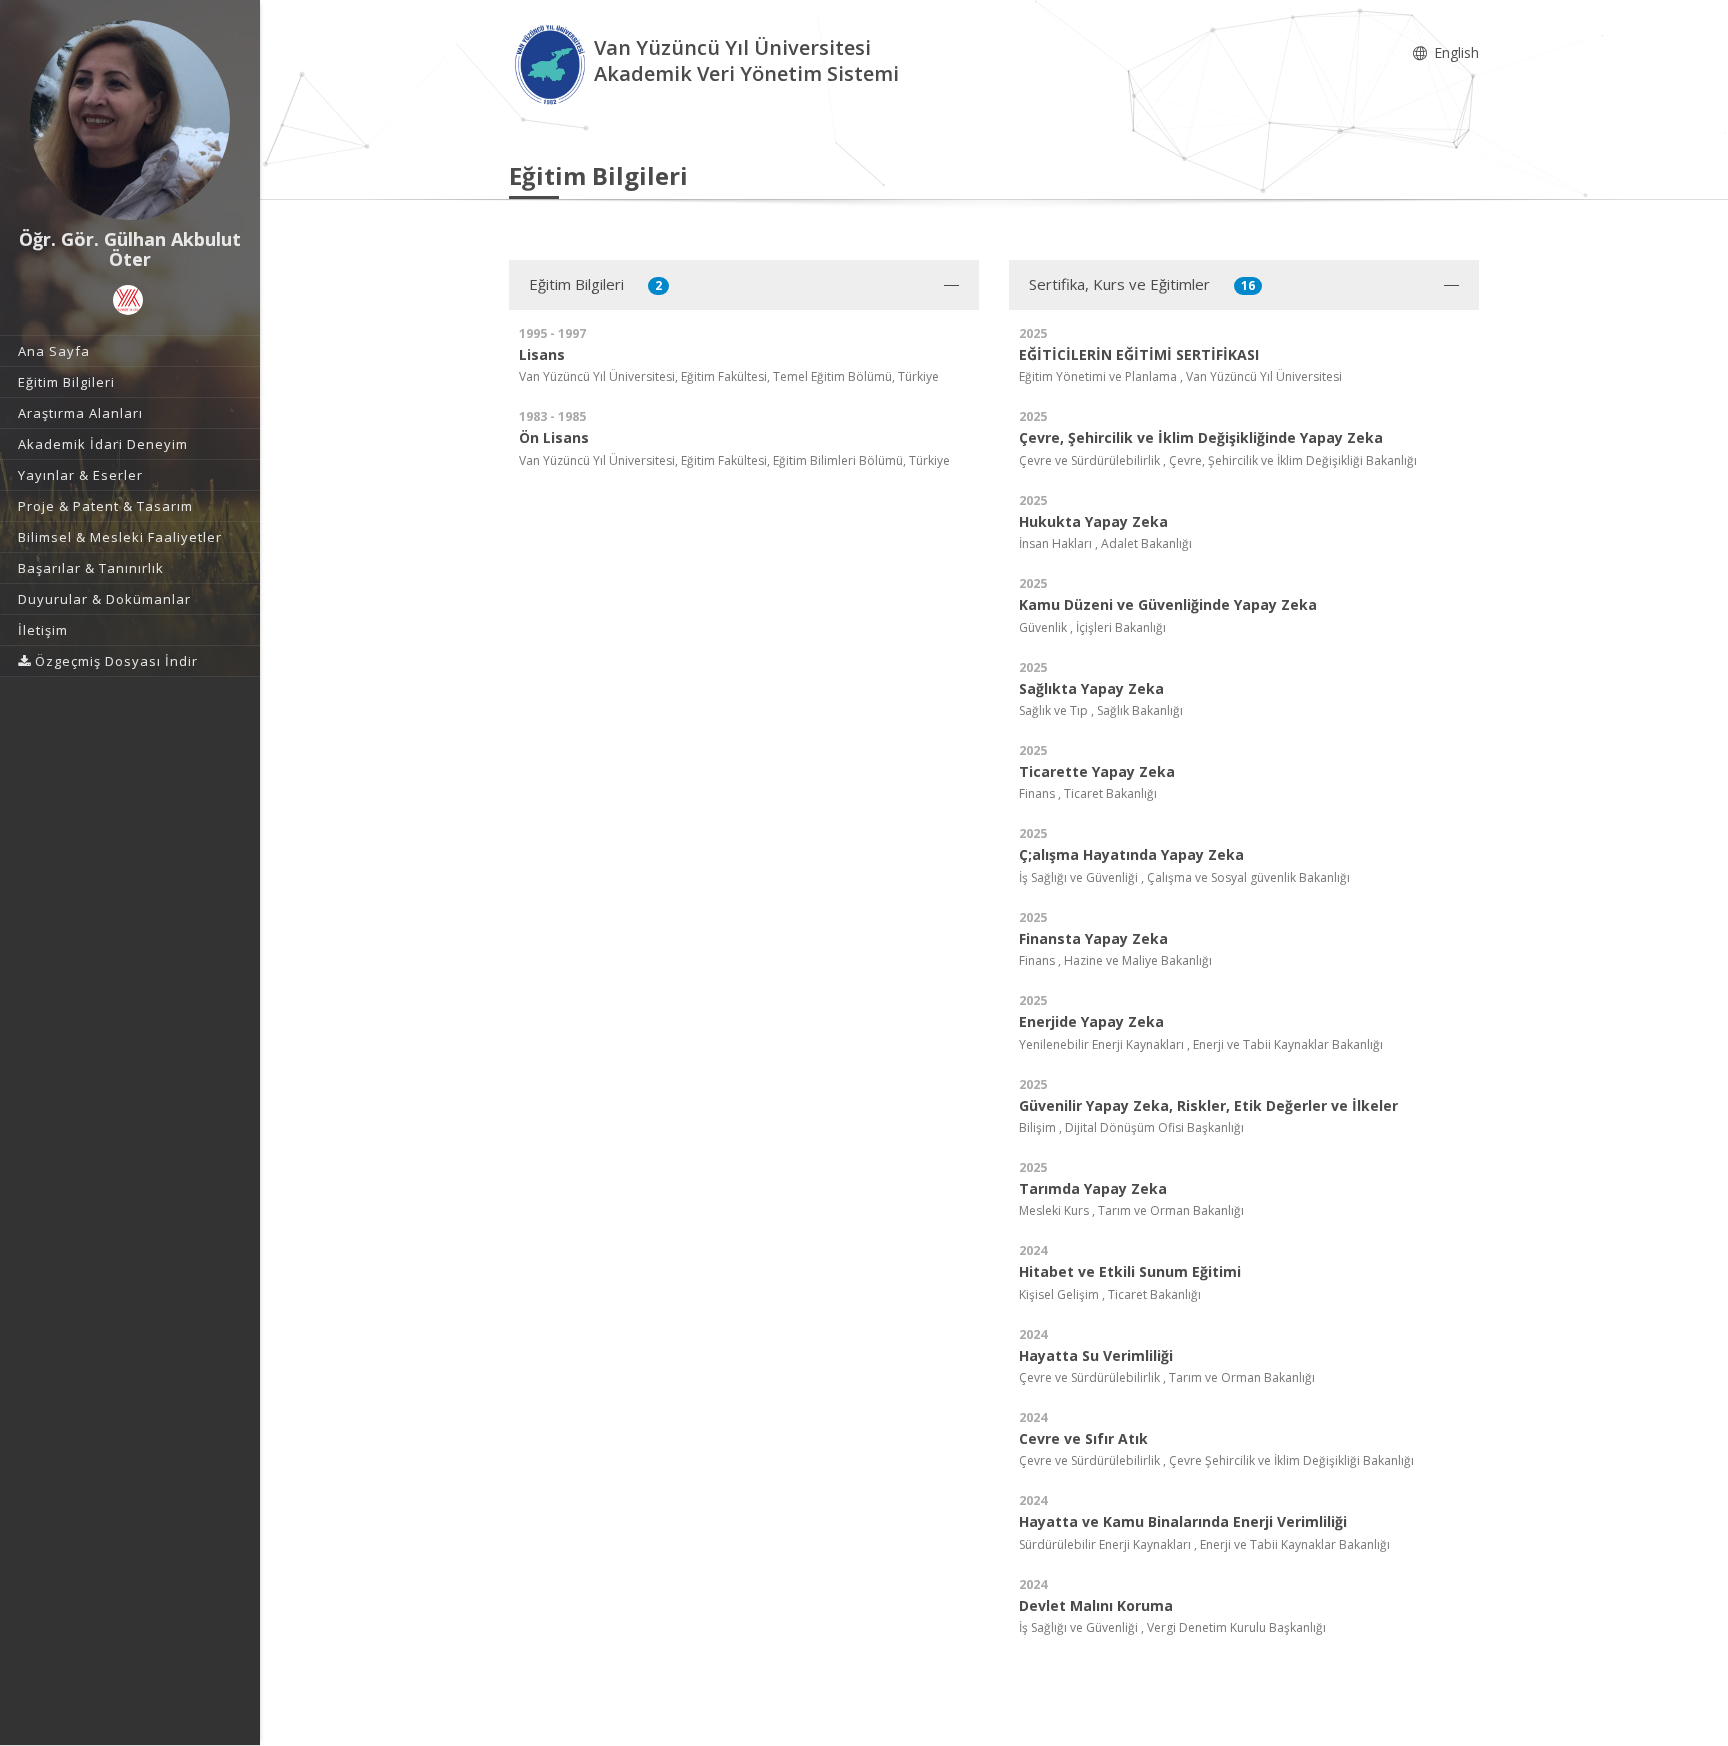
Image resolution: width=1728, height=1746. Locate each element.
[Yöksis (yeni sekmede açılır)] (128, 300)
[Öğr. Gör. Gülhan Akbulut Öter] (130, 120)
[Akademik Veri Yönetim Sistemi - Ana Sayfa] (551, 63)
